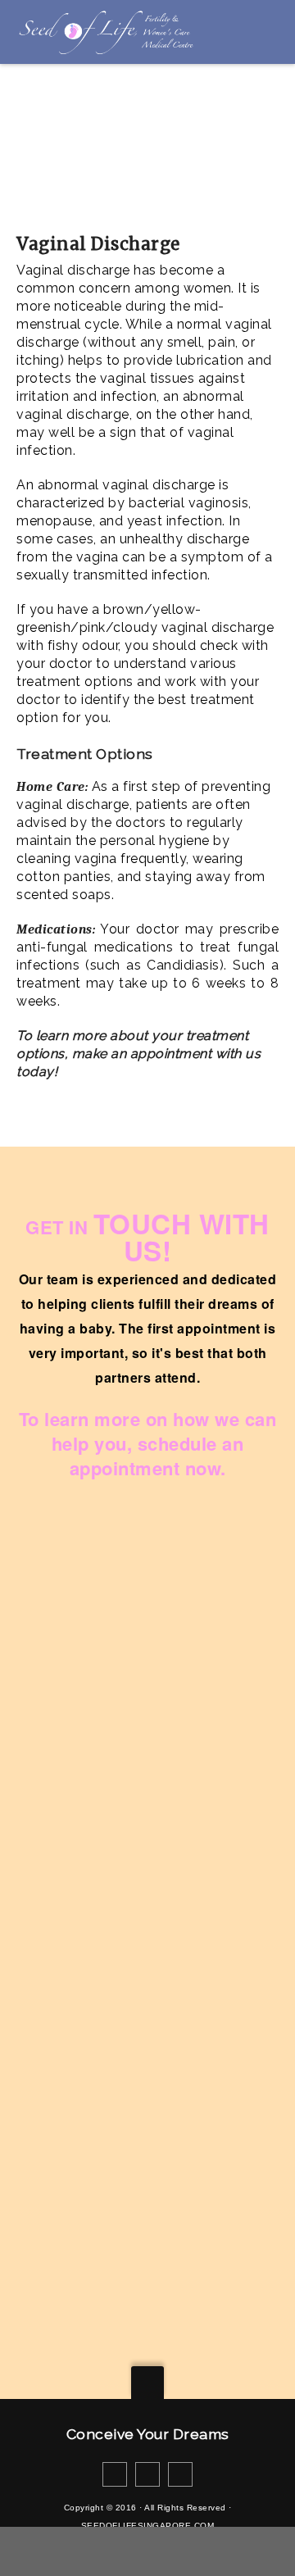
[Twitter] (147, 2474)
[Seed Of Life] (105, 32)
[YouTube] (180, 2474)
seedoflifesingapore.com (148, 2526)
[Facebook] (115, 2474)
